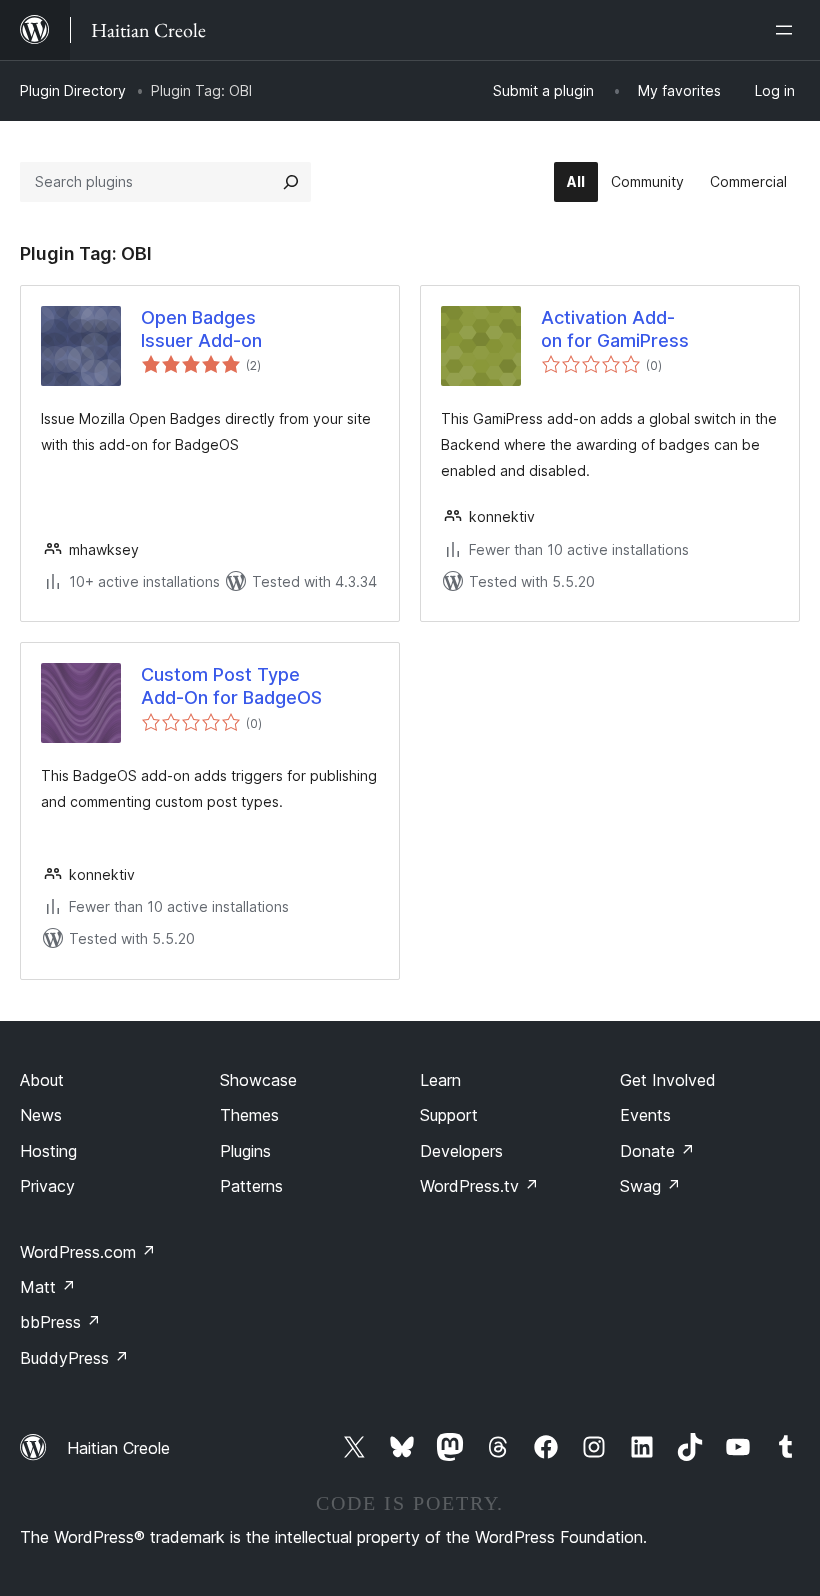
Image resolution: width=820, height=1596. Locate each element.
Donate (657, 1151)
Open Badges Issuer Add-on (201, 329)
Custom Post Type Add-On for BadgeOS (231, 686)
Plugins (245, 1151)
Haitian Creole (118, 1448)
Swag (650, 1186)
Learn (440, 1080)
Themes (249, 1115)
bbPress (60, 1322)
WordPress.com (88, 1252)
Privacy (47, 1186)
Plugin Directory (73, 90)
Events (645, 1115)
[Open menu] (788, 30)
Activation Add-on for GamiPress (615, 329)
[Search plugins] (291, 182)
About (42, 1080)
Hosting (48, 1151)
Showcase (258, 1080)
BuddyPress (74, 1358)
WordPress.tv (479, 1186)
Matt (48, 1287)
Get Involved (668, 1080)
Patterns (251, 1186)
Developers (461, 1151)
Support (449, 1115)
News (41, 1115)
